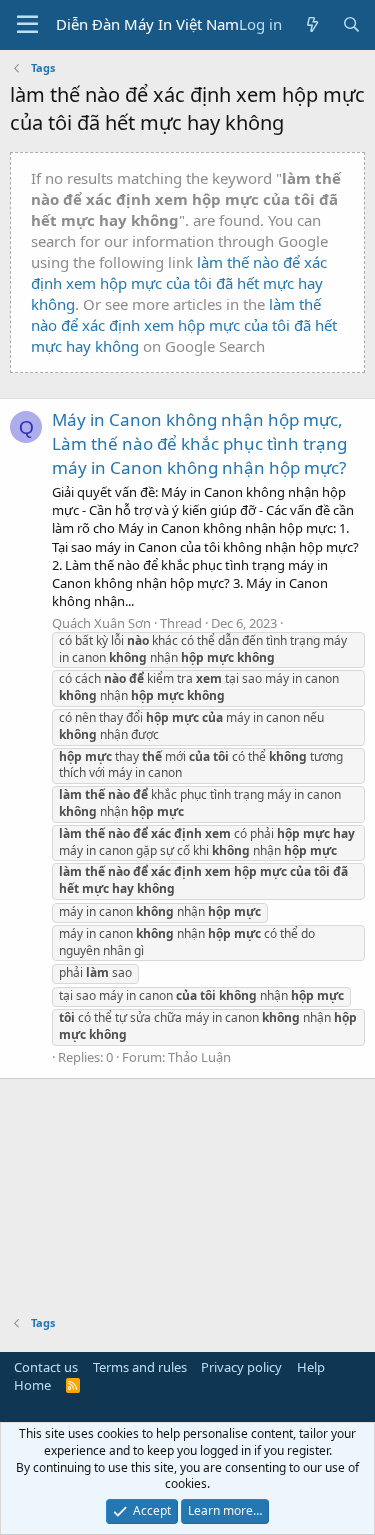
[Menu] (27, 25)
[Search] (351, 24)
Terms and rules (140, 1367)
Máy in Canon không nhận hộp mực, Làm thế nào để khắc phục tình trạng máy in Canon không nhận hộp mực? (199, 443)
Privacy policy (241, 1367)
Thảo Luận (199, 1057)
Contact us (46, 1367)
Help (311, 1367)
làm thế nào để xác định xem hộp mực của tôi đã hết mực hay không (179, 283)
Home (32, 1385)
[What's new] (311, 24)
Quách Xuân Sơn (101, 623)
